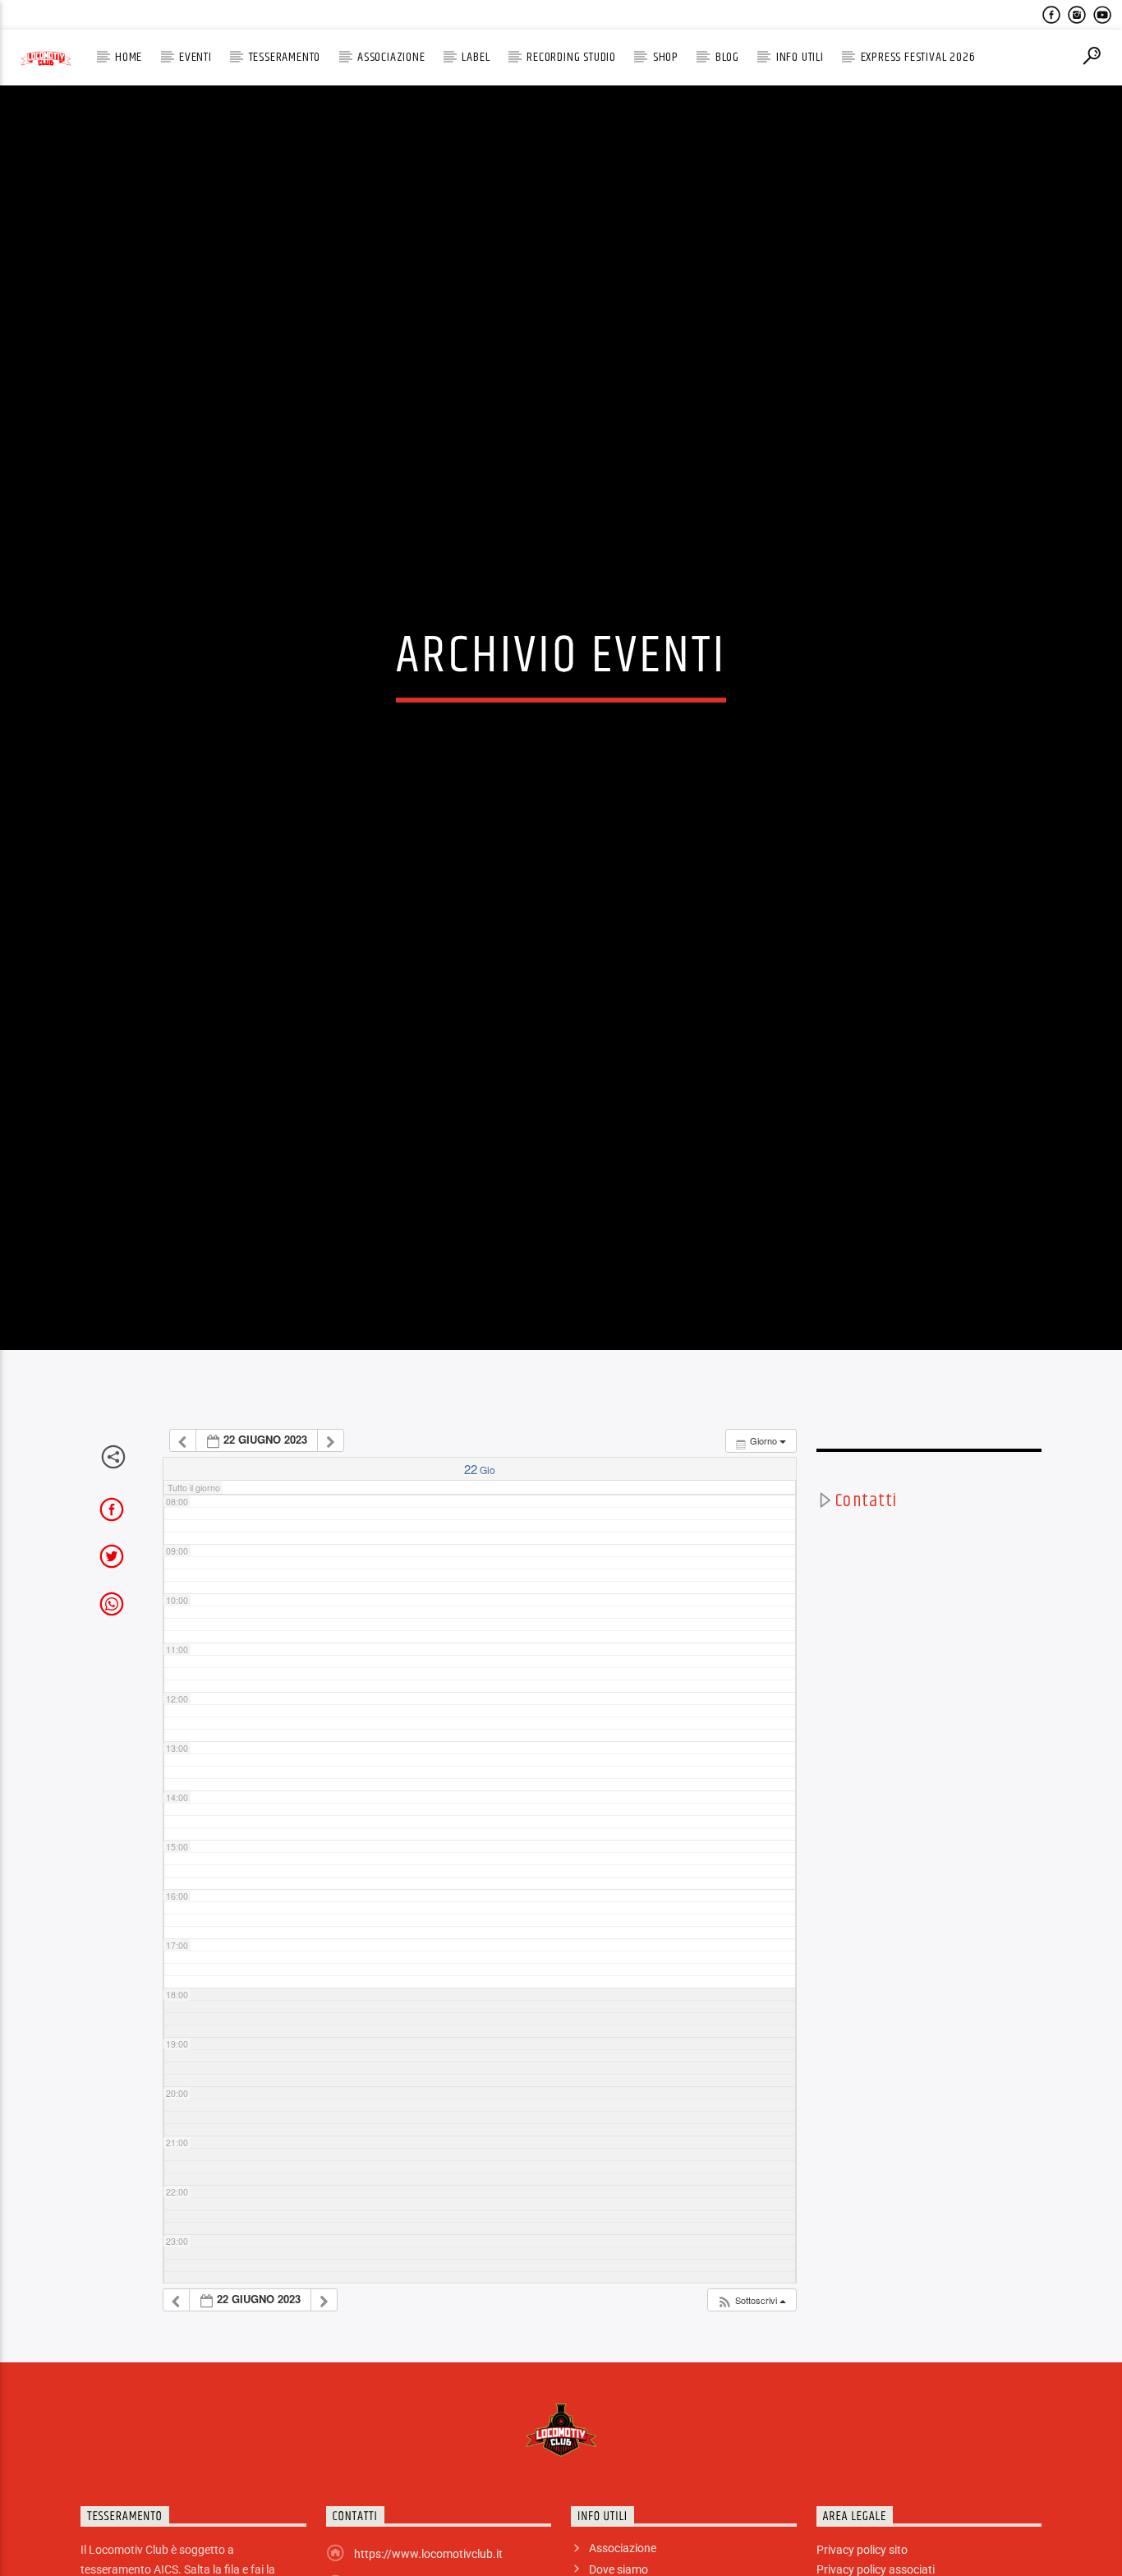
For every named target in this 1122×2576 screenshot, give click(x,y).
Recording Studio (571, 57)
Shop (666, 57)
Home (129, 57)
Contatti (866, 1638)
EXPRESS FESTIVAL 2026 (918, 57)
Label (476, 57)
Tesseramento (285, 57)
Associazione (391, 57)
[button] (751, 2438)
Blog (727, 57)
